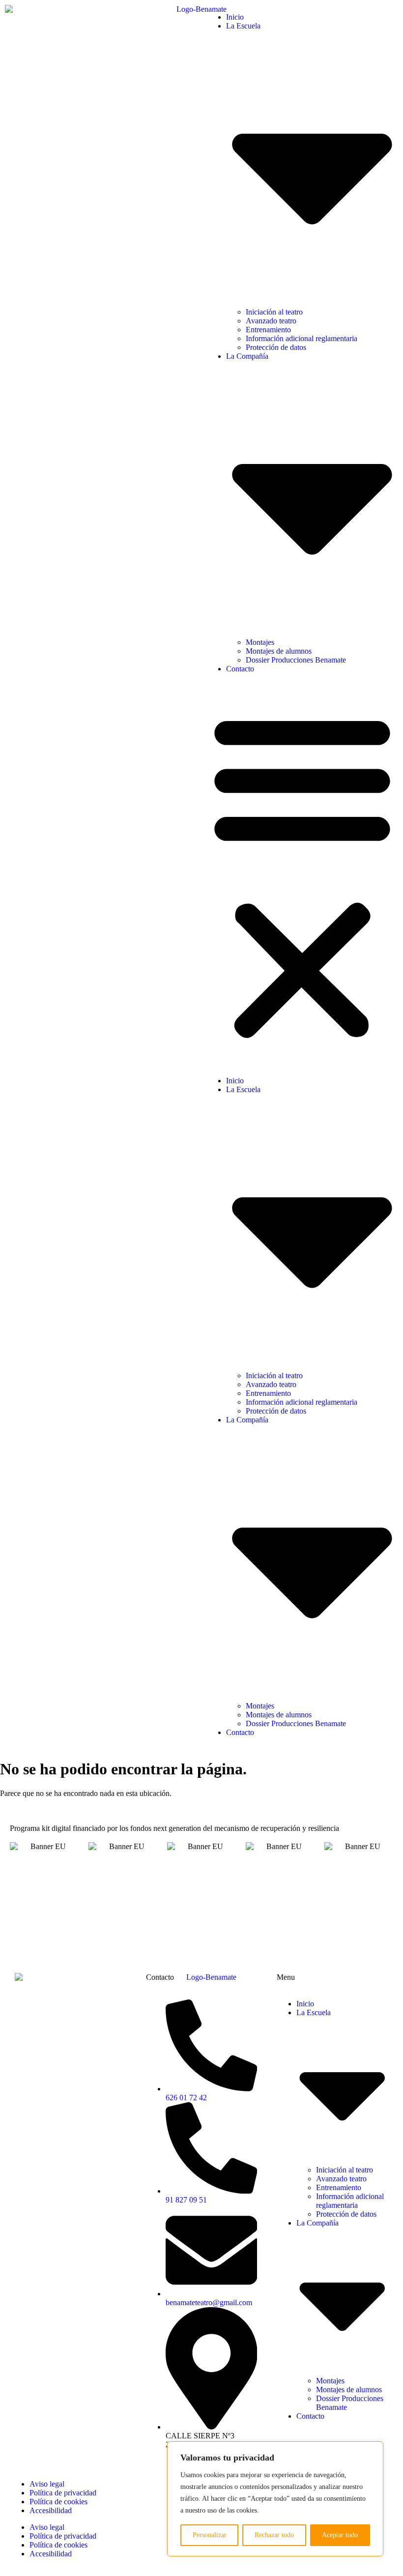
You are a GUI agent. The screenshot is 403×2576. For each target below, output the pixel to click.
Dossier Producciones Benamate (296, 660)
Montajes (260, 642)
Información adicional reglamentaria (302, 338)
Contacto (240, 669)
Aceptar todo (340, 2535)
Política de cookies (58, 2502)
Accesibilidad (51, 2510)
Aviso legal (47, 2484)
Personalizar (210, 2535)
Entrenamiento (268, 330)
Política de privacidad (63, 2493)
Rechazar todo (274, 2535)
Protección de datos (276, 347)
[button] (302, 875)
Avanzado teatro (271, 321)
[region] (275, 2499)
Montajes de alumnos (279, 651)
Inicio (235, 17)
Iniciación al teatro (274, 312)
